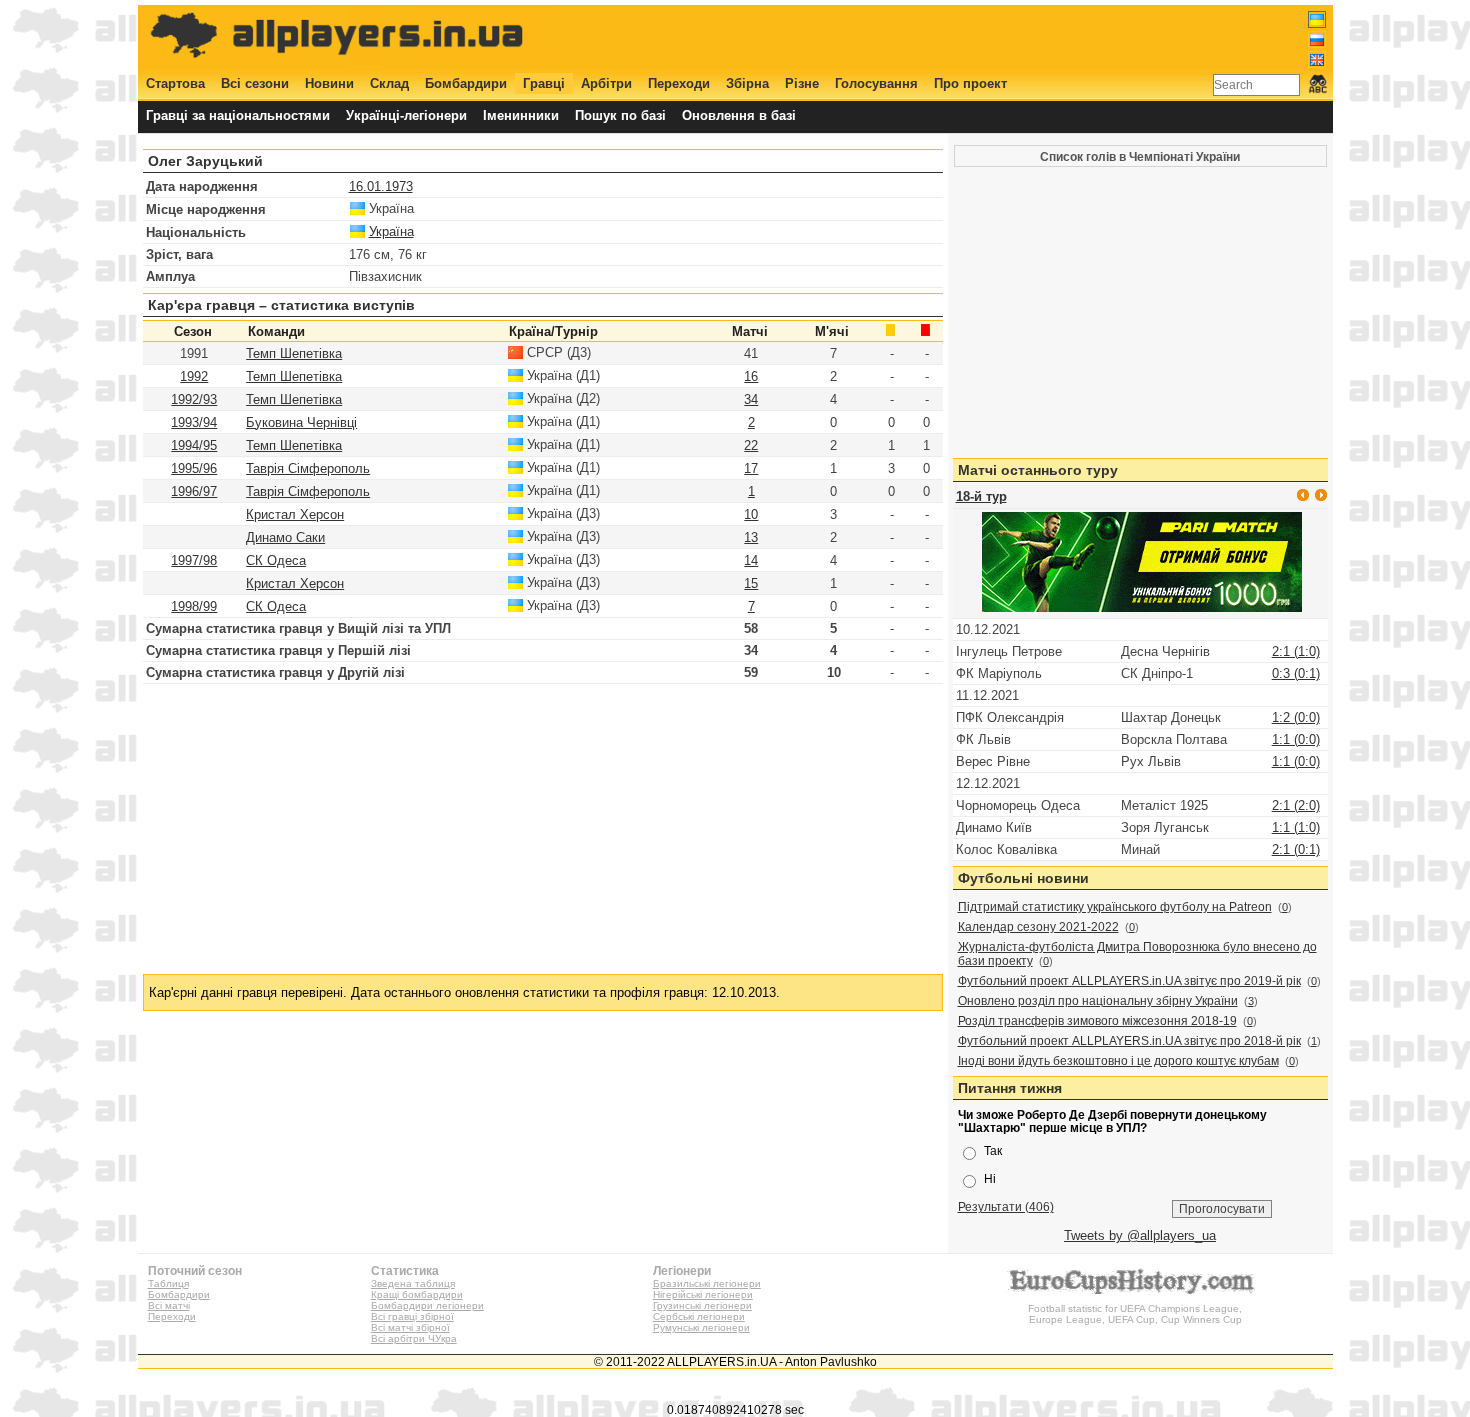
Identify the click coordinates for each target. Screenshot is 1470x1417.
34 (751, 399)
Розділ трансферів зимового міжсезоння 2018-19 (1097, 1021)
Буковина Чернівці (301, 422)
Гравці (544, 83)
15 (751, 583)
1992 (194, 376)
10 (751, 514)
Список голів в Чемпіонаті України (1140, 156)
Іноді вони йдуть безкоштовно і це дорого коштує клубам (1118, 1061)
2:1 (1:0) (1296, 651)
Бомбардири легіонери (427, 1305)
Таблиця (168, 1283)
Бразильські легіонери (707, 1283)
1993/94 (194, 422)
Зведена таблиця (413, 1283)
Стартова (175, 83)
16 (751, 376)
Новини (329, 83)
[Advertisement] (962, 37)
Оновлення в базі (739, 115)
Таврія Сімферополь (308, 468)
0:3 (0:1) (1296, 673)
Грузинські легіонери (702, 1305)
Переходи (679, 83)
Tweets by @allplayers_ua (1140, 1235)
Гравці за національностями (238, 115)
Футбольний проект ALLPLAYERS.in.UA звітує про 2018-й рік (1129, 1041)
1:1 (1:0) (1296, 827)
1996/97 (194, 491)
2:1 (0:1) (1296, 849)
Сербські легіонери (699, 1316)
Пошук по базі (620, 115)
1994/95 (194, 445)
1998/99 (194, 606)
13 (751, 537)
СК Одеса (276, 560)
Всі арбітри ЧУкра (414, 1338)
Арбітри (606, 83)
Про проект (970, 83)
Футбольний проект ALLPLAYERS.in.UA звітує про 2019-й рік (1129, 981)
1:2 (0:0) (1296, 717)
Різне (802, 83)
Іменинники (521, 115)
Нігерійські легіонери (703, 1294)
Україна (391, 231)
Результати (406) (1006, 1206)
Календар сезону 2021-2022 (1038, 927)
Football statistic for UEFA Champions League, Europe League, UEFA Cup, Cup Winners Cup (1135, 1314)
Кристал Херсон (295, 514)
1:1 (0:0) (1296, 739)
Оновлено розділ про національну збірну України (1098, 1001)
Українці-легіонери (406, 115)
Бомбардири (466, 83)
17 (751, 468)
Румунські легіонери (701, 1327)
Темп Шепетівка (294, 353)
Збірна (747, 83)
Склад (389, 83)
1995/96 (194, 468)
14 (751, 560)
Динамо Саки (285, 537)
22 (751, 445)
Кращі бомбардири (417, 1294)
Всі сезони (255, 83)
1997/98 (194, 560)
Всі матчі (169, 1305)
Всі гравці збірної (412, 1316)
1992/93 (194, 399)
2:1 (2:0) (1296, 805)
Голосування (876, 83)
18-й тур (981, 496)
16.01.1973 (381, 186)
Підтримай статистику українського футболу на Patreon (1115, 907)
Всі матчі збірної (410, 1327)
